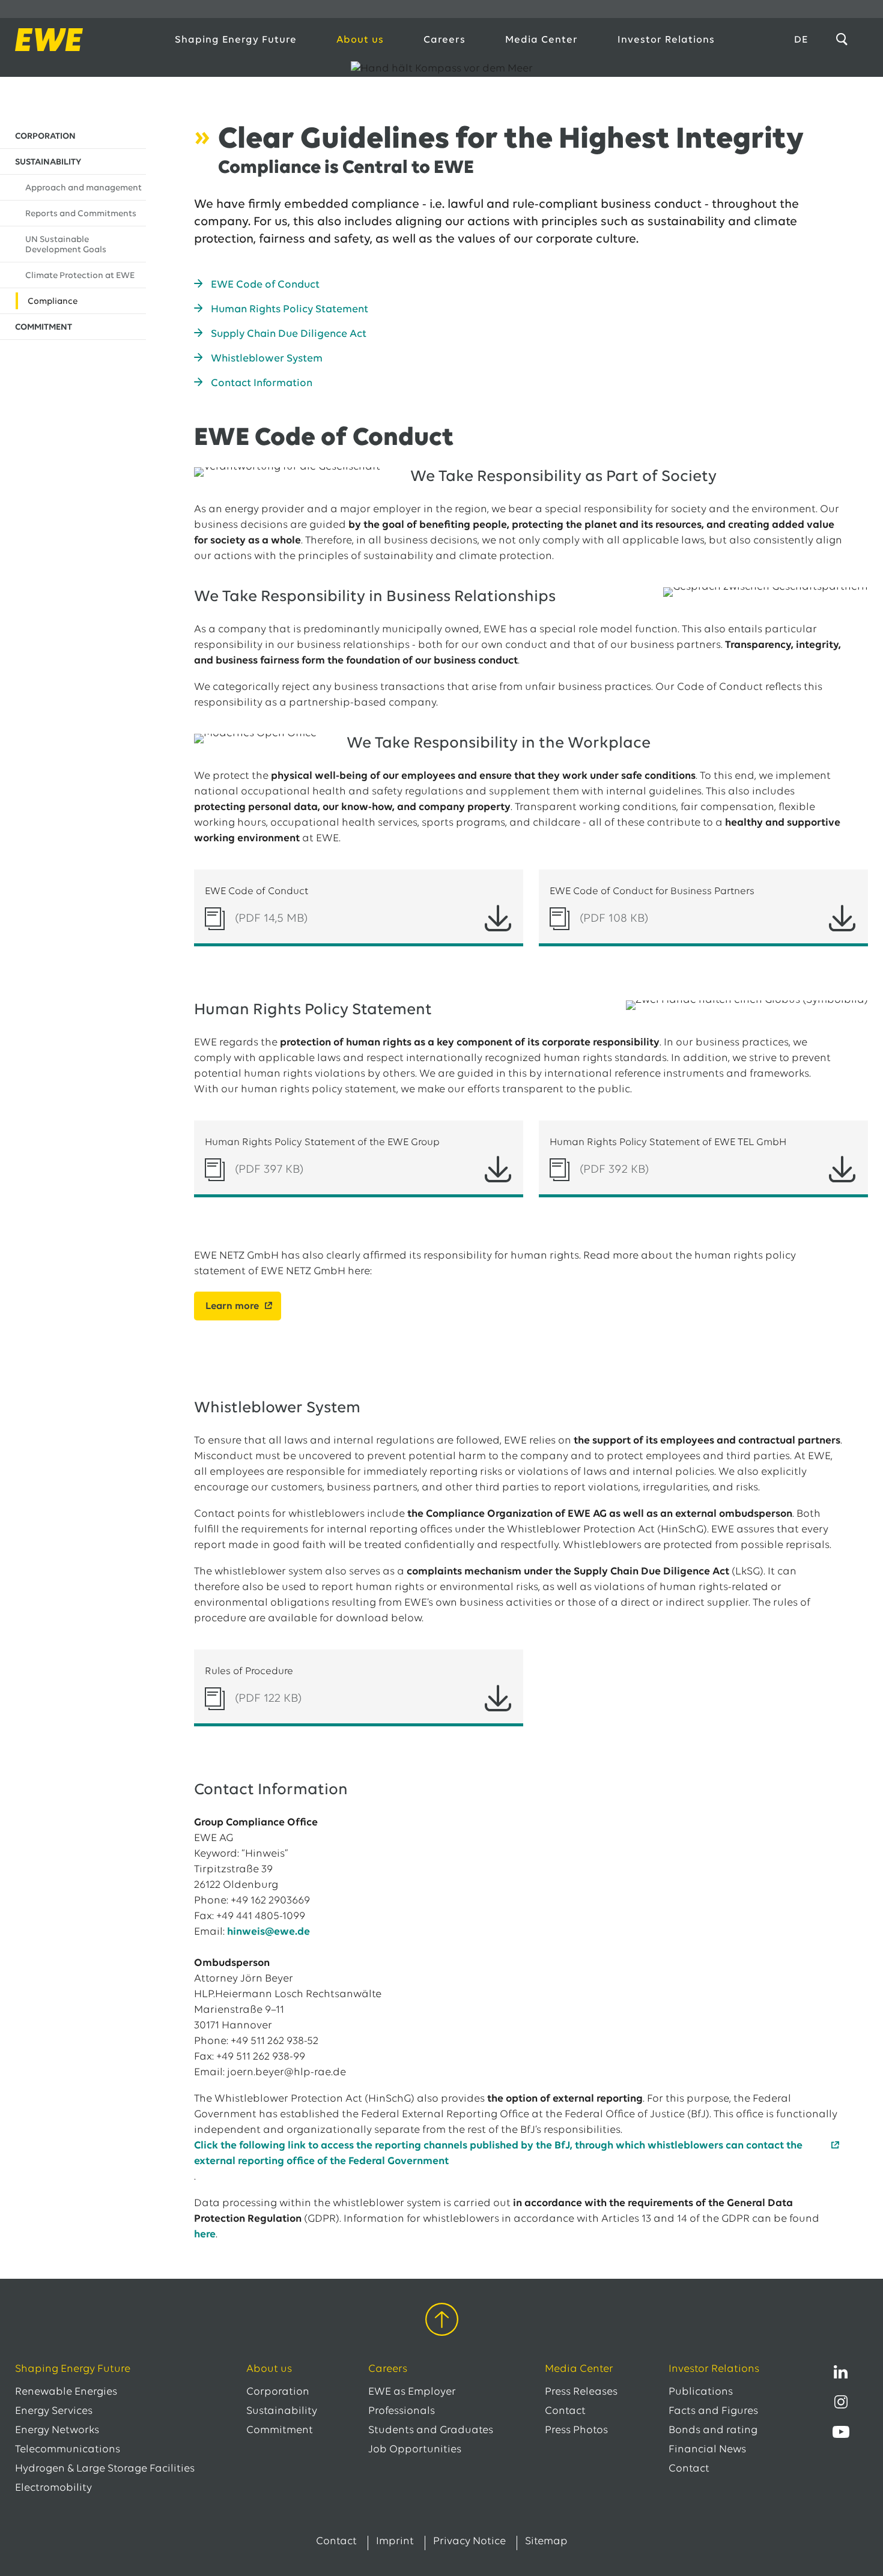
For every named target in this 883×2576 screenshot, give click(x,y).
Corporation (278, 2392)
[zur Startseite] (82, 40)
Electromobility (53, 2488)
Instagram (841, 2402)
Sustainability (282, 2411)
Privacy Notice (469, 2542)
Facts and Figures (713, 2411)
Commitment (280, 2431)
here (205, 2235)
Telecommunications (68, 2450)
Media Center (542, 40)
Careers (445, 40)
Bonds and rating (713, 2431)
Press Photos (576, 2431)
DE (801, 40)
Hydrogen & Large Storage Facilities (105, 2469)
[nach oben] (442, 2322)
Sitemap (546, 2542)
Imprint (395, 2542)
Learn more (232, 1306)
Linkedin (841, 2372)
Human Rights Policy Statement (290, 310)
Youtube (841, 2432)
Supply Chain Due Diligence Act (289, 334)
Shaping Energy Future (236, 40)
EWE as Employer (412, 2392)
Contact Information (262, 384)
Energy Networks (57, 2431)
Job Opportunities (415, 2450)
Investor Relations (666, 40)
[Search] (844, 40)
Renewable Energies (66, 2392)
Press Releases (581, 2392)
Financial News (707, 2450)
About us (360, 40)
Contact (565, 2411)
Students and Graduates (431, 2431)
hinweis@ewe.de (269, 1932)
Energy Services (54, 2411)
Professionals (402, 2411)
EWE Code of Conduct (265, 285)
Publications (701, 2392)
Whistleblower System (267, 359)
